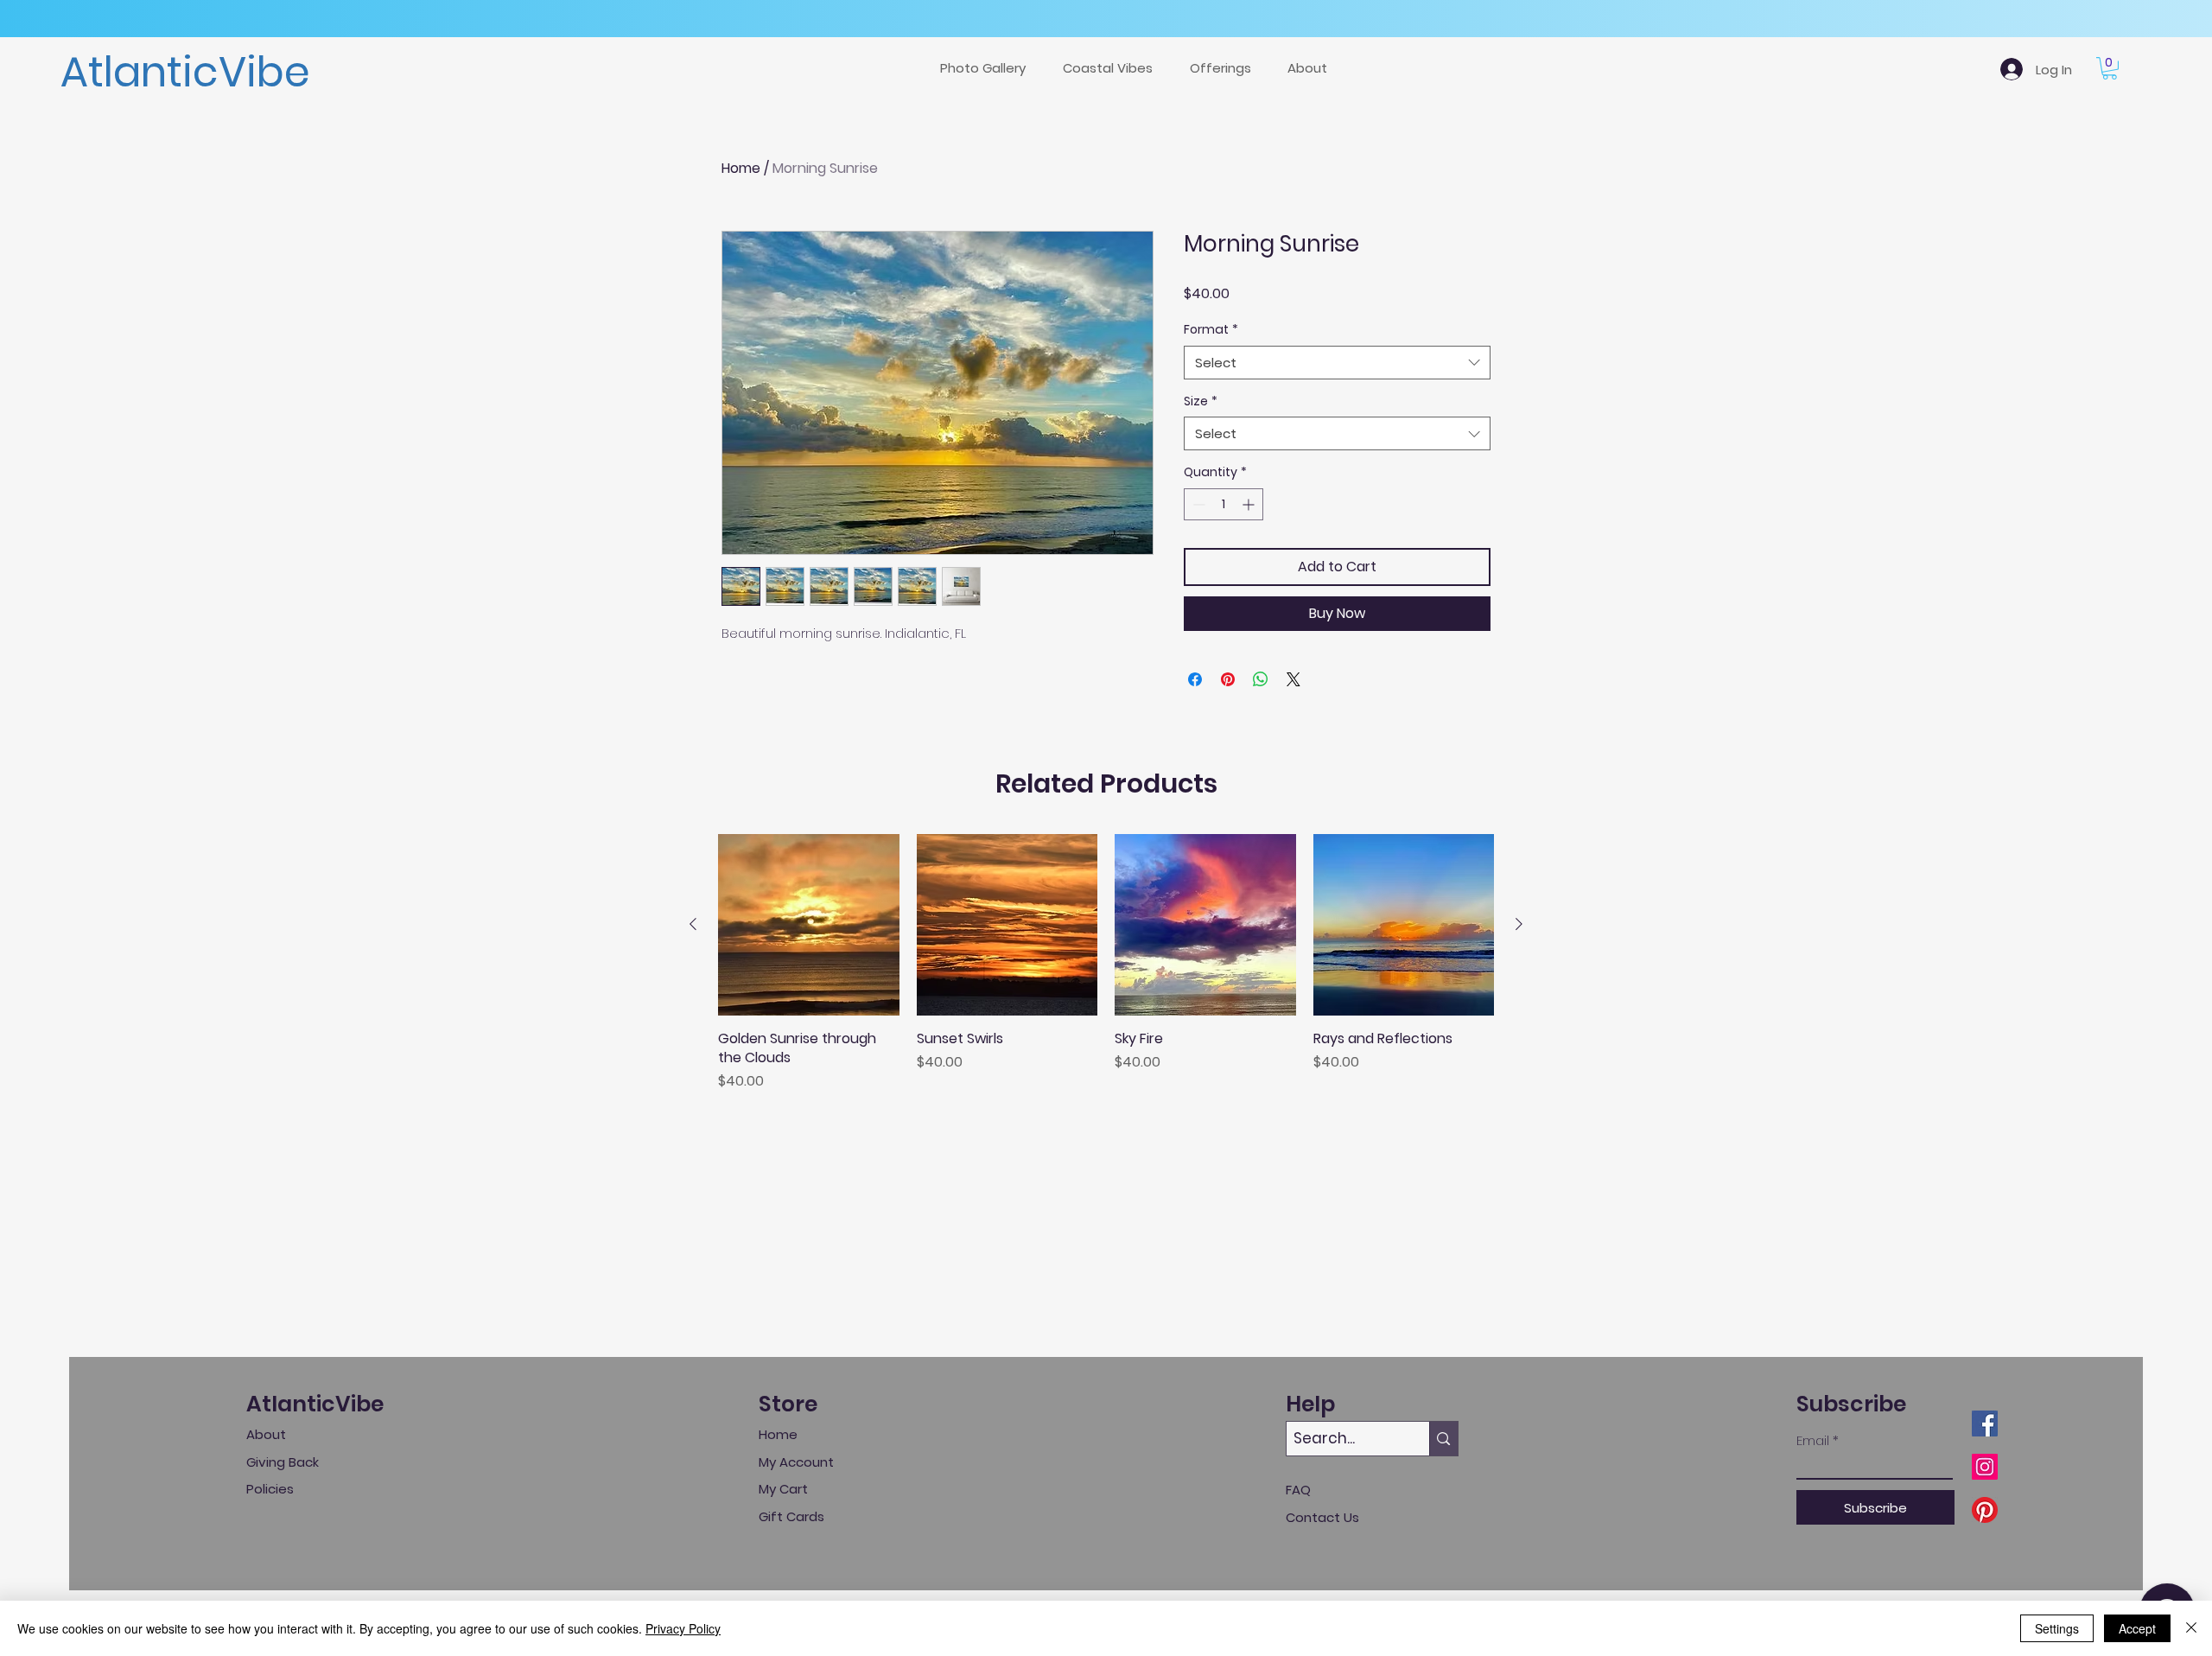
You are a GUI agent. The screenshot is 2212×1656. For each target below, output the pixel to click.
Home (741, 168)
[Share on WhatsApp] (1261, 679)
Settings (2057, 1628)
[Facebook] (1985, 1424)
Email (1813, 1440)
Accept (2137, 1628)
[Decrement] (1197, 504)
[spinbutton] (1224, 504)
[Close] (2191, 1628)
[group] (1106, 963)
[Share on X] (1294, 679)
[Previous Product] (693, 924)
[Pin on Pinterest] (1228, 679)
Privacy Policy (683, 1628)
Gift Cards (791, 1516)
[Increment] (1250, 504)
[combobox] (1337, 363)
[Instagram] (1985, 1467)
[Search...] (1443, 1439)
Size (1201, 401)
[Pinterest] (1985, 1510)
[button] (1226, 68)
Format (1211, 330)
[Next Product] (1519, 924)
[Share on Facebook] (1195, 679)
